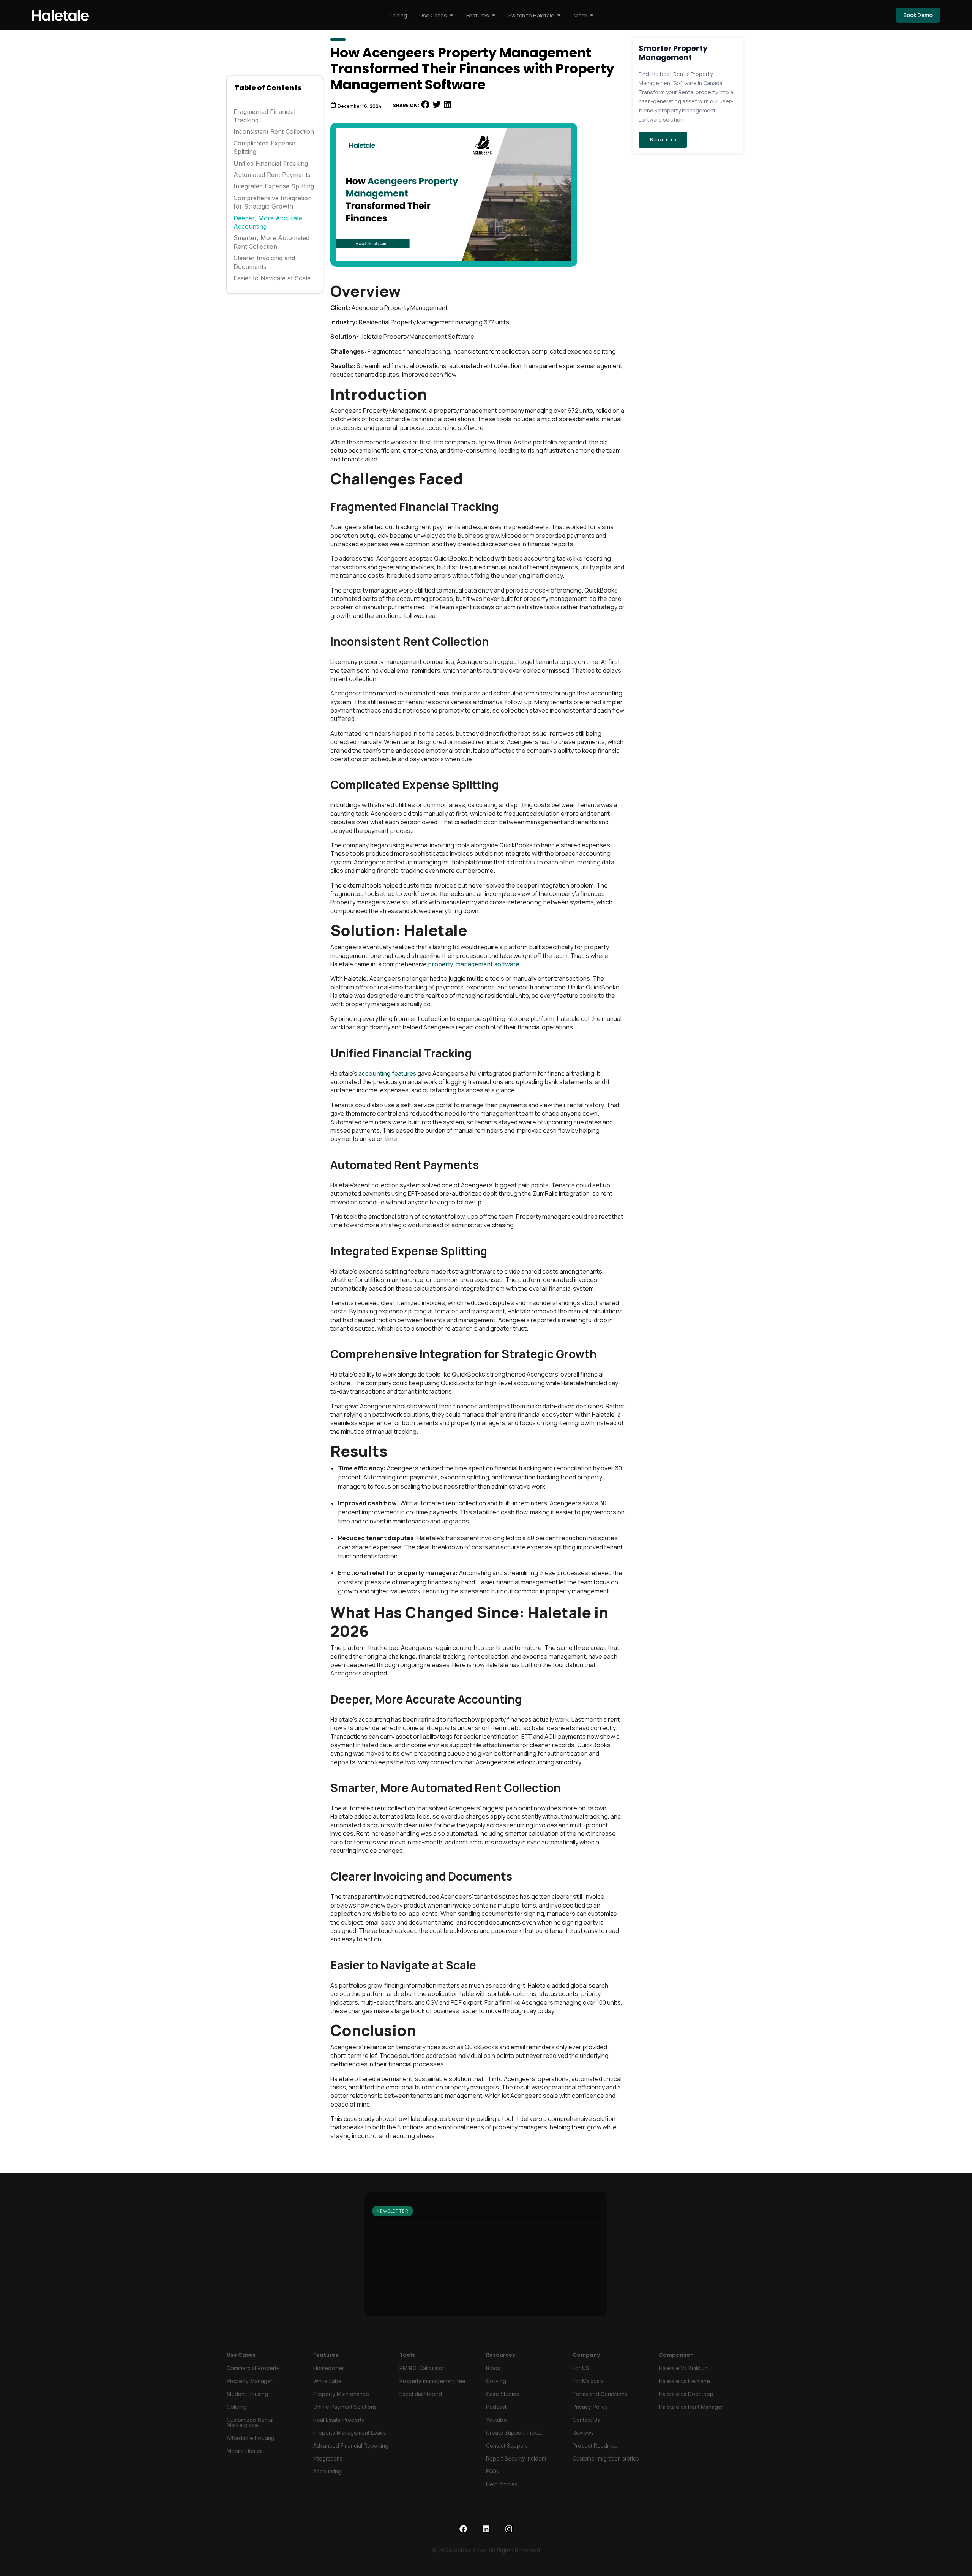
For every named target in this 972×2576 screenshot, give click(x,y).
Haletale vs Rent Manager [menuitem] (691, 2407)
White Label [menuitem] (328, 2381)
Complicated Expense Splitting (264, 147)
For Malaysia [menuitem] (588, 2381)
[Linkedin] (486, 2529)
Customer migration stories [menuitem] (606, 2458)
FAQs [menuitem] (492, 2471)
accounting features (387, 1073)
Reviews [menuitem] (583, 2433)
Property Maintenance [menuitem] (341, 2394)
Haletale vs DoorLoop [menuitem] (686, 2394)
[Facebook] (463, 2529)
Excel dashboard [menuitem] (421, 2394)
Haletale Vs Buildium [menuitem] (684, 2368)
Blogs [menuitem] (493, 2368)
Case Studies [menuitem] (503, 2394)
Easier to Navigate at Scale (272, 278)
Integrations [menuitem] (328, 2458)
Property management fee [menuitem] (432, 2381)
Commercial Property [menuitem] (253, 2368)
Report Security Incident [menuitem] (516, 2458)
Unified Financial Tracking (271, 163)
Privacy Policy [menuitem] (590, 2407)
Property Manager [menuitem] (250, 2381)
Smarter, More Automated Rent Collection (271, 242)
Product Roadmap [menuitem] (595, 2446)
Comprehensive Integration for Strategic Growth (273, 202)
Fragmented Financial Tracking (264, 116)
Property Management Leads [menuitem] (350, 2433)
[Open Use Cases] (451, 15)
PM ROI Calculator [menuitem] (422, 2368)
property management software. (474, 964)
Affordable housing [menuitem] (251, 2438)
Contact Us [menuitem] (586, 2420)
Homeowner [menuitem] (329, 2368)
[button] (425, 105)
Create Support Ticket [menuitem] (514, 2433)
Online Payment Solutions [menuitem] (345, 2407)
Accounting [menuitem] (327, 2471)
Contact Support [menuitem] (507, 2446)
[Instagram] (509, 2529)
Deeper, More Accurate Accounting (268, 222)
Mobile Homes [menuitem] (245, 2451)
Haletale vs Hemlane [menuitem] (684, 2381)
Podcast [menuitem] (496, 2407)
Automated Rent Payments (272, 175)
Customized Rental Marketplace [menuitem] (250, 2422)
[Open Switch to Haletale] (559, 15)
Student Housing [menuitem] (247, 2394)
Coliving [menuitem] (237, 2407)
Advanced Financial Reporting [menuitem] (351, 2446)
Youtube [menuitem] (496, 2420)
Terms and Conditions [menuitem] (600, 2394)
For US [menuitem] (581, 2368)
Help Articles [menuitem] (502, 2484)
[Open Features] (494, 15)
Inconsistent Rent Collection (274, 131)
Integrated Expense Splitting (274, 186)
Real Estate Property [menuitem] (339, 2420)
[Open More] (592, 15)
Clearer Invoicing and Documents (264, 262)
